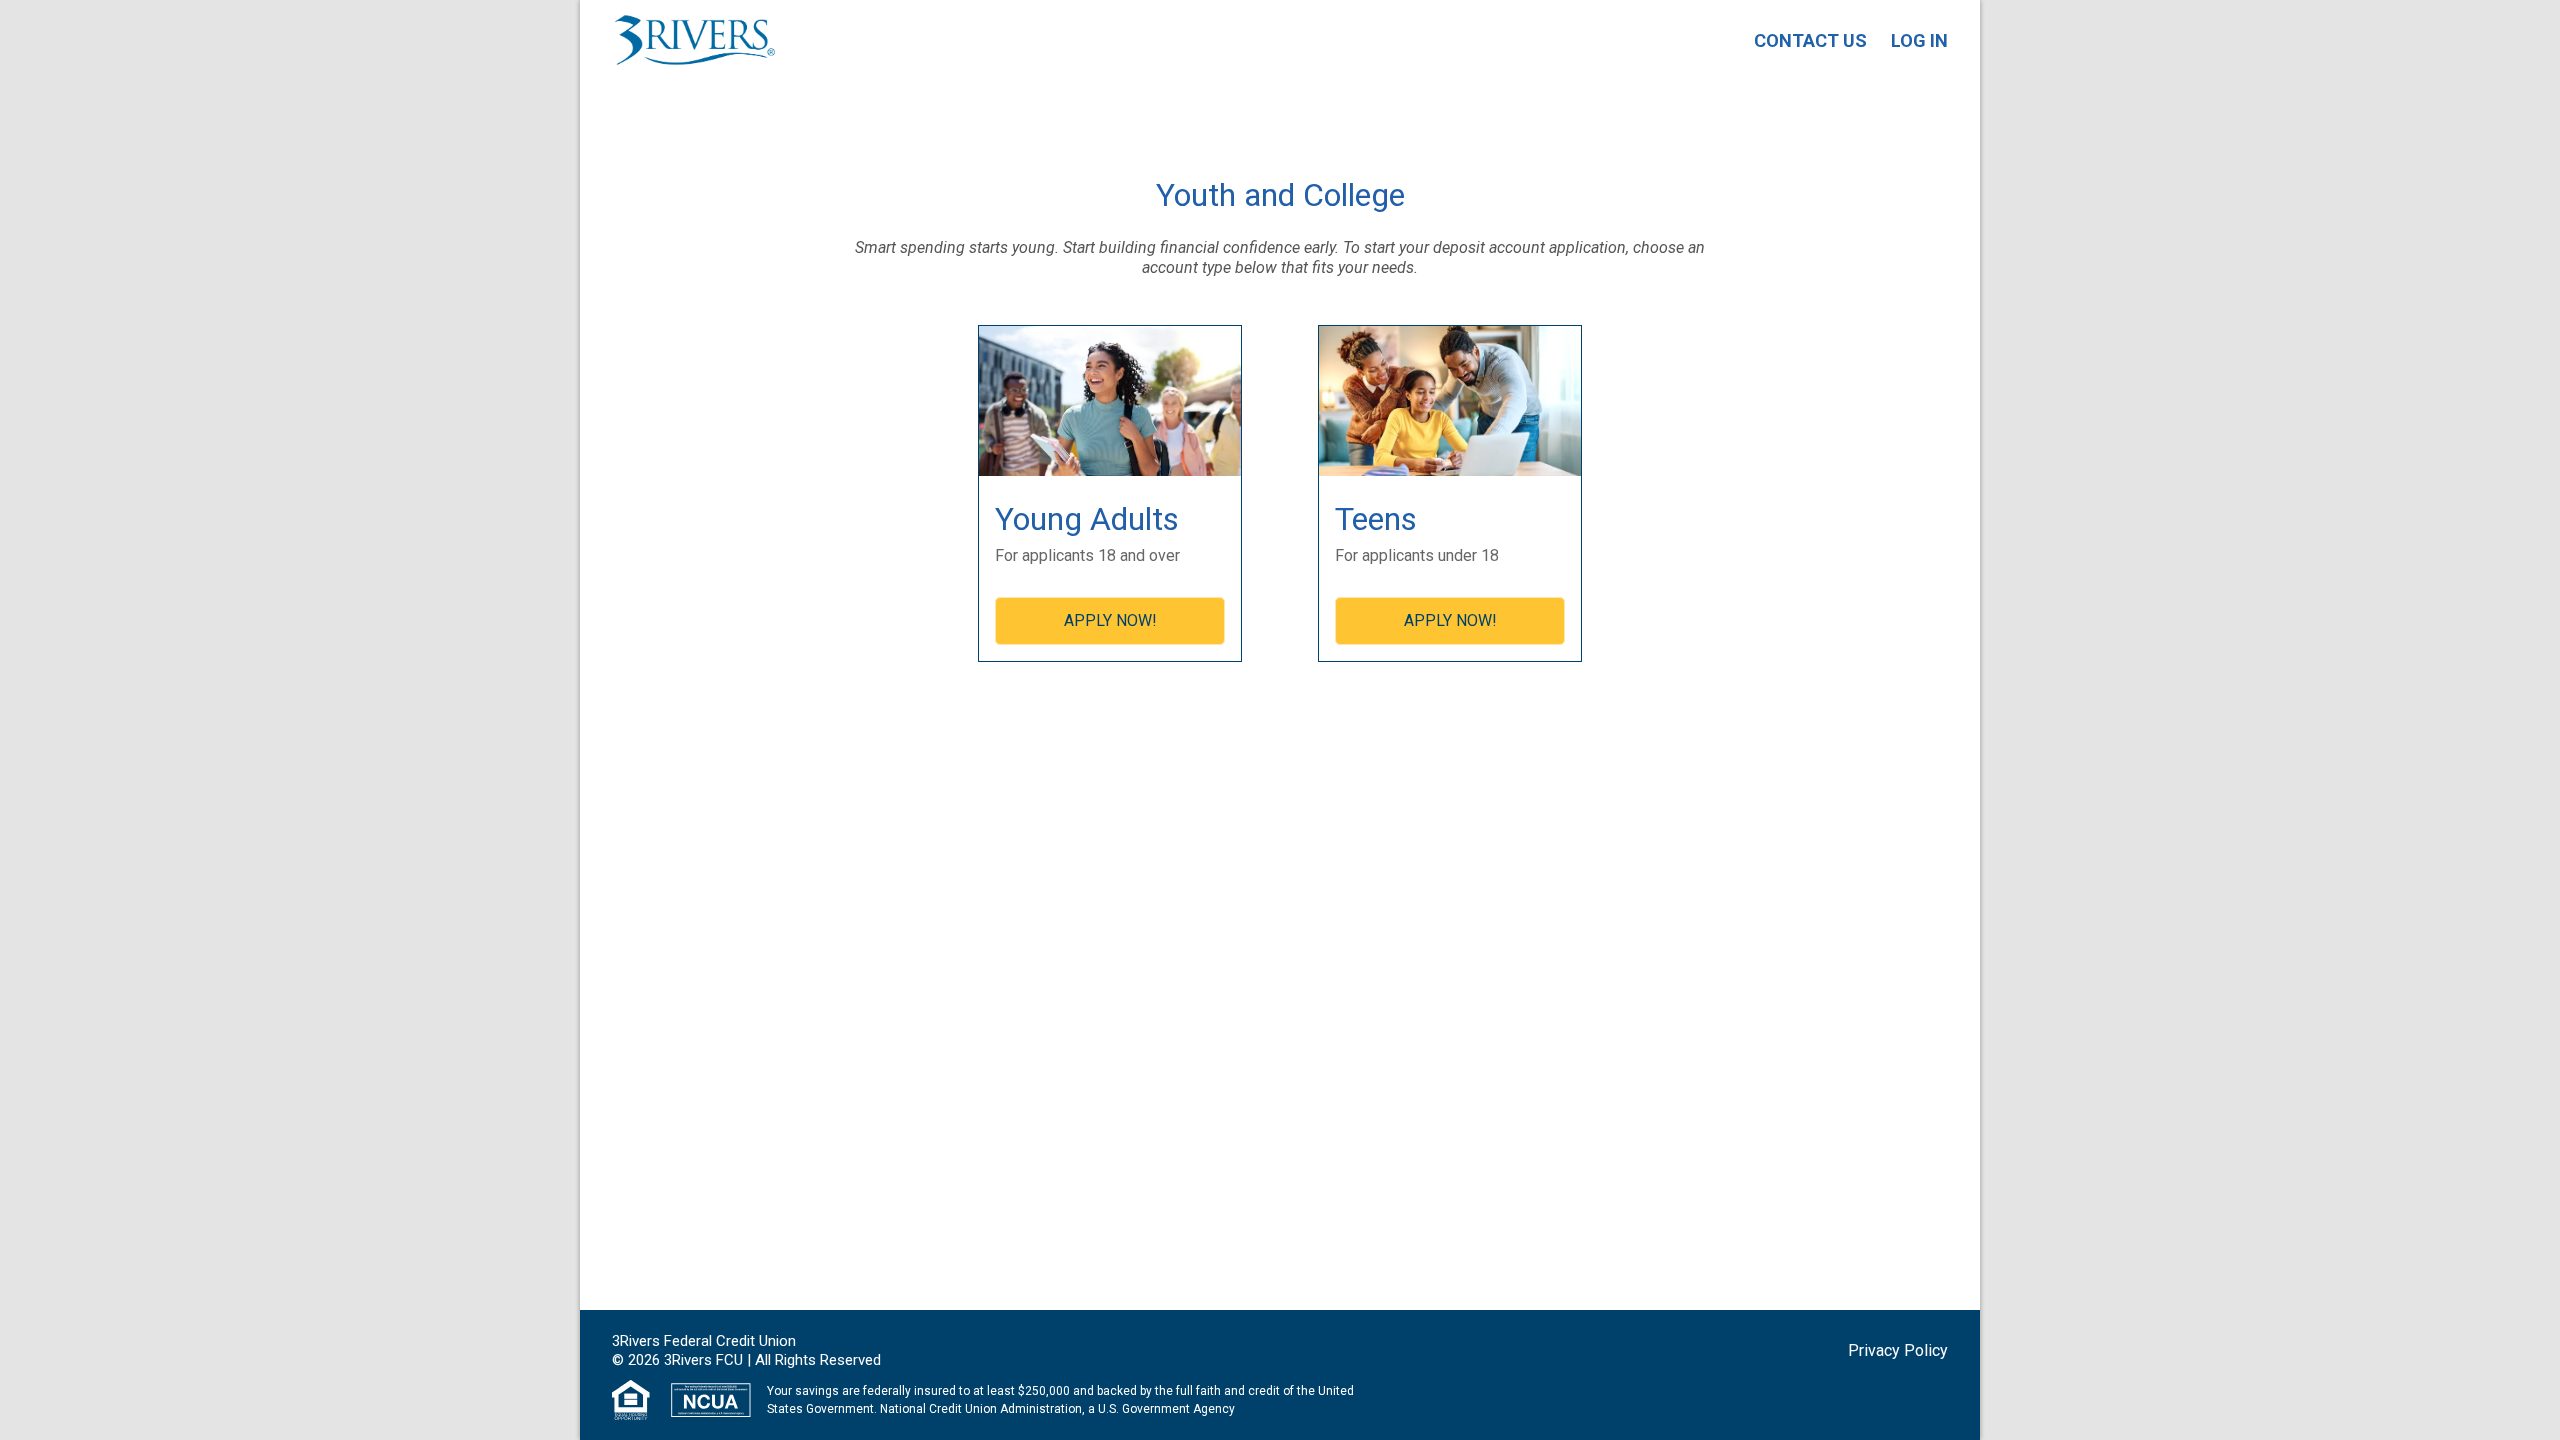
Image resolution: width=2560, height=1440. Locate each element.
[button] (1898, 1351)
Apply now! (1110, 620)
